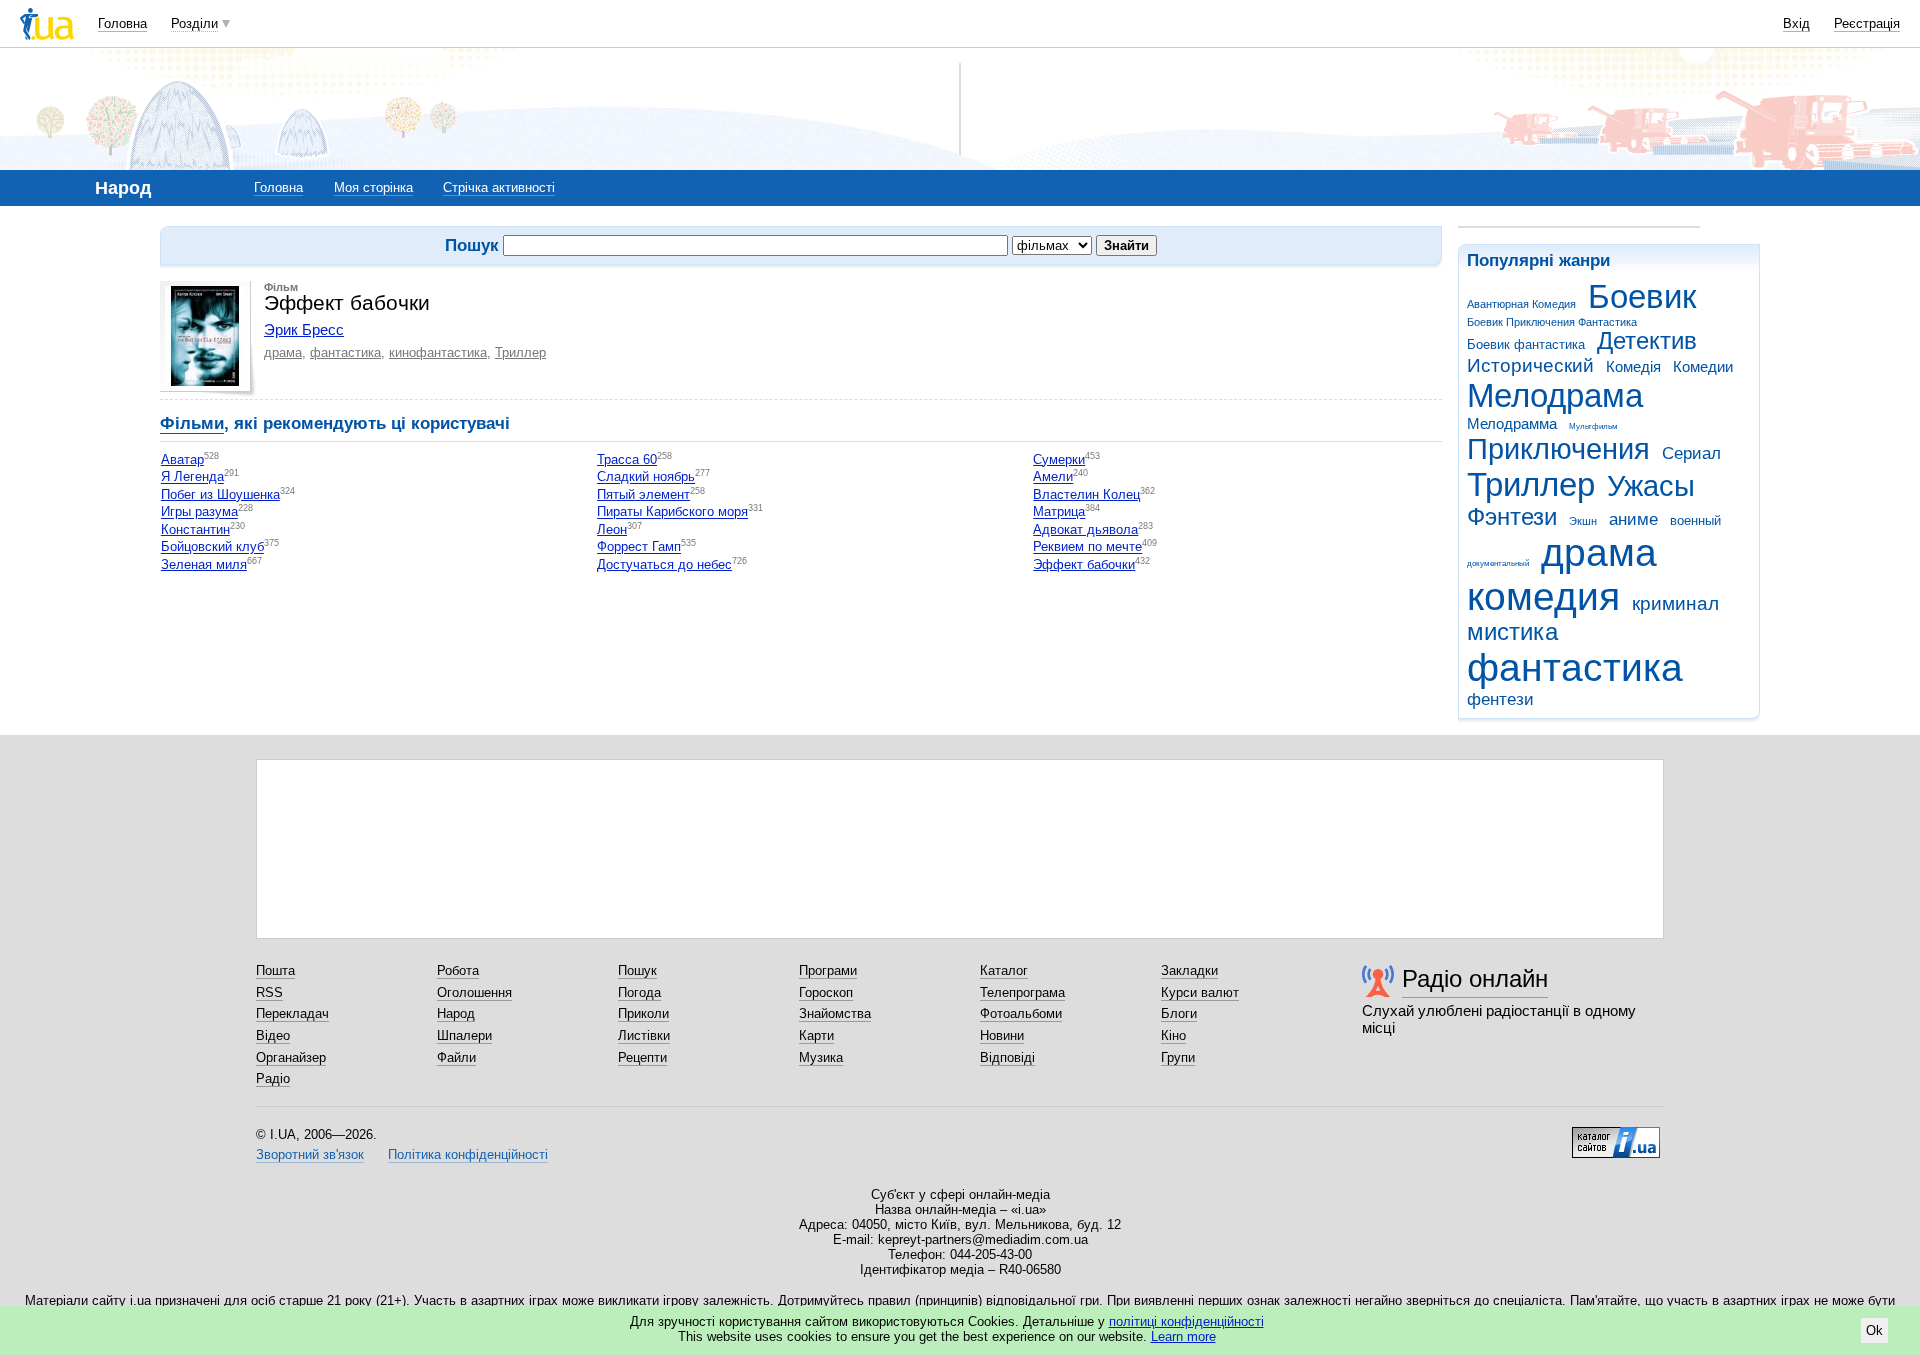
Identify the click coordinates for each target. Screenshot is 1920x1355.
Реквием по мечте (1087, 547)
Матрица (1059, 512)
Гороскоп (826, 992)
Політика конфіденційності (468, 1154)
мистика (1512, 632)
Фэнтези (1512, 517)
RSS (269, 992)
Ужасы (1651, 486)
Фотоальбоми (1021, 1013)
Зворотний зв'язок (310, 1154)
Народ (456, 1013)
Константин (195, 529)
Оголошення (474, 992)
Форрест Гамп (639, 547)
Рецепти (642, 1057)
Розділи (194, 23)
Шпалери (464, 1035)
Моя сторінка (373, 187)
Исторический (1530, 365)
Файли (456, 1057)
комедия (1543, 596)
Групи (1178, 1057)
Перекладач (292, 1013)
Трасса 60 (627, 459)
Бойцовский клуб (212, 547)
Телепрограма (1022, 992)
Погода (639, 992)
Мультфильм (1593, 426)
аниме (1633, 519)
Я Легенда (192, 477)
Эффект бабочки (1084, 564)
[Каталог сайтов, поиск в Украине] (1616, 1135)
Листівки (644, 1035)
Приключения (1558, 449)
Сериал (1691, 453)
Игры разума (199, 512)
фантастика (1575, 667)
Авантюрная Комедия (1521, 304)
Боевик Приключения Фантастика (1552, 322)
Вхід (1796, 23)
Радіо (273, 1078)
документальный (1498, 563)
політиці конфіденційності (1186, 1321)
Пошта (275, 970)
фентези (1500, 699)
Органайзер (291, 1057)
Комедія (1633, 366)
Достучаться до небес (664, 564)
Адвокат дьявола (1085, 529)
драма (1599, 552)
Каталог (1004, 970)
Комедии (1703, 366)
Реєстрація (1867, 23)
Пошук (637, 970)
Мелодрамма (1512, 423)
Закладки (1189, 970)
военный (1695, 520)
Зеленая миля (204, 564)
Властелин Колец (1086, 494)
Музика (821, 1057)
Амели (1053, 477)
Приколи (643, 1013)
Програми (828, 970)
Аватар (182, 459)
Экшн (1583, 521)
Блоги (1179, 1013)
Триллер (1531, 484)
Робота (458, 970)
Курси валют (1200, 992)
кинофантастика (438, 352)
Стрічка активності (499, 187)
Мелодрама (1555, 395)
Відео (273, 1035)
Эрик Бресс (304, 329)
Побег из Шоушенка (220, 494)
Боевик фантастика (1526, 344)
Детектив (1647, 341)
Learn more (1183, 1336)
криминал (1675, 603)
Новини (1002, 1035)
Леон (612, 529)
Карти (816, 1035)
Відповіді (1007, 1057)
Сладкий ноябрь (646, 477)
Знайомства (835, 1013)
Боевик (1642, 296)
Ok (1874, 1330)
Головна (122, 23)
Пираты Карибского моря (672, 512)
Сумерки (1059, 459)
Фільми (192, 423)
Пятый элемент (643, 494)
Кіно (1173, 1035)
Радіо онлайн (1475, 978)
